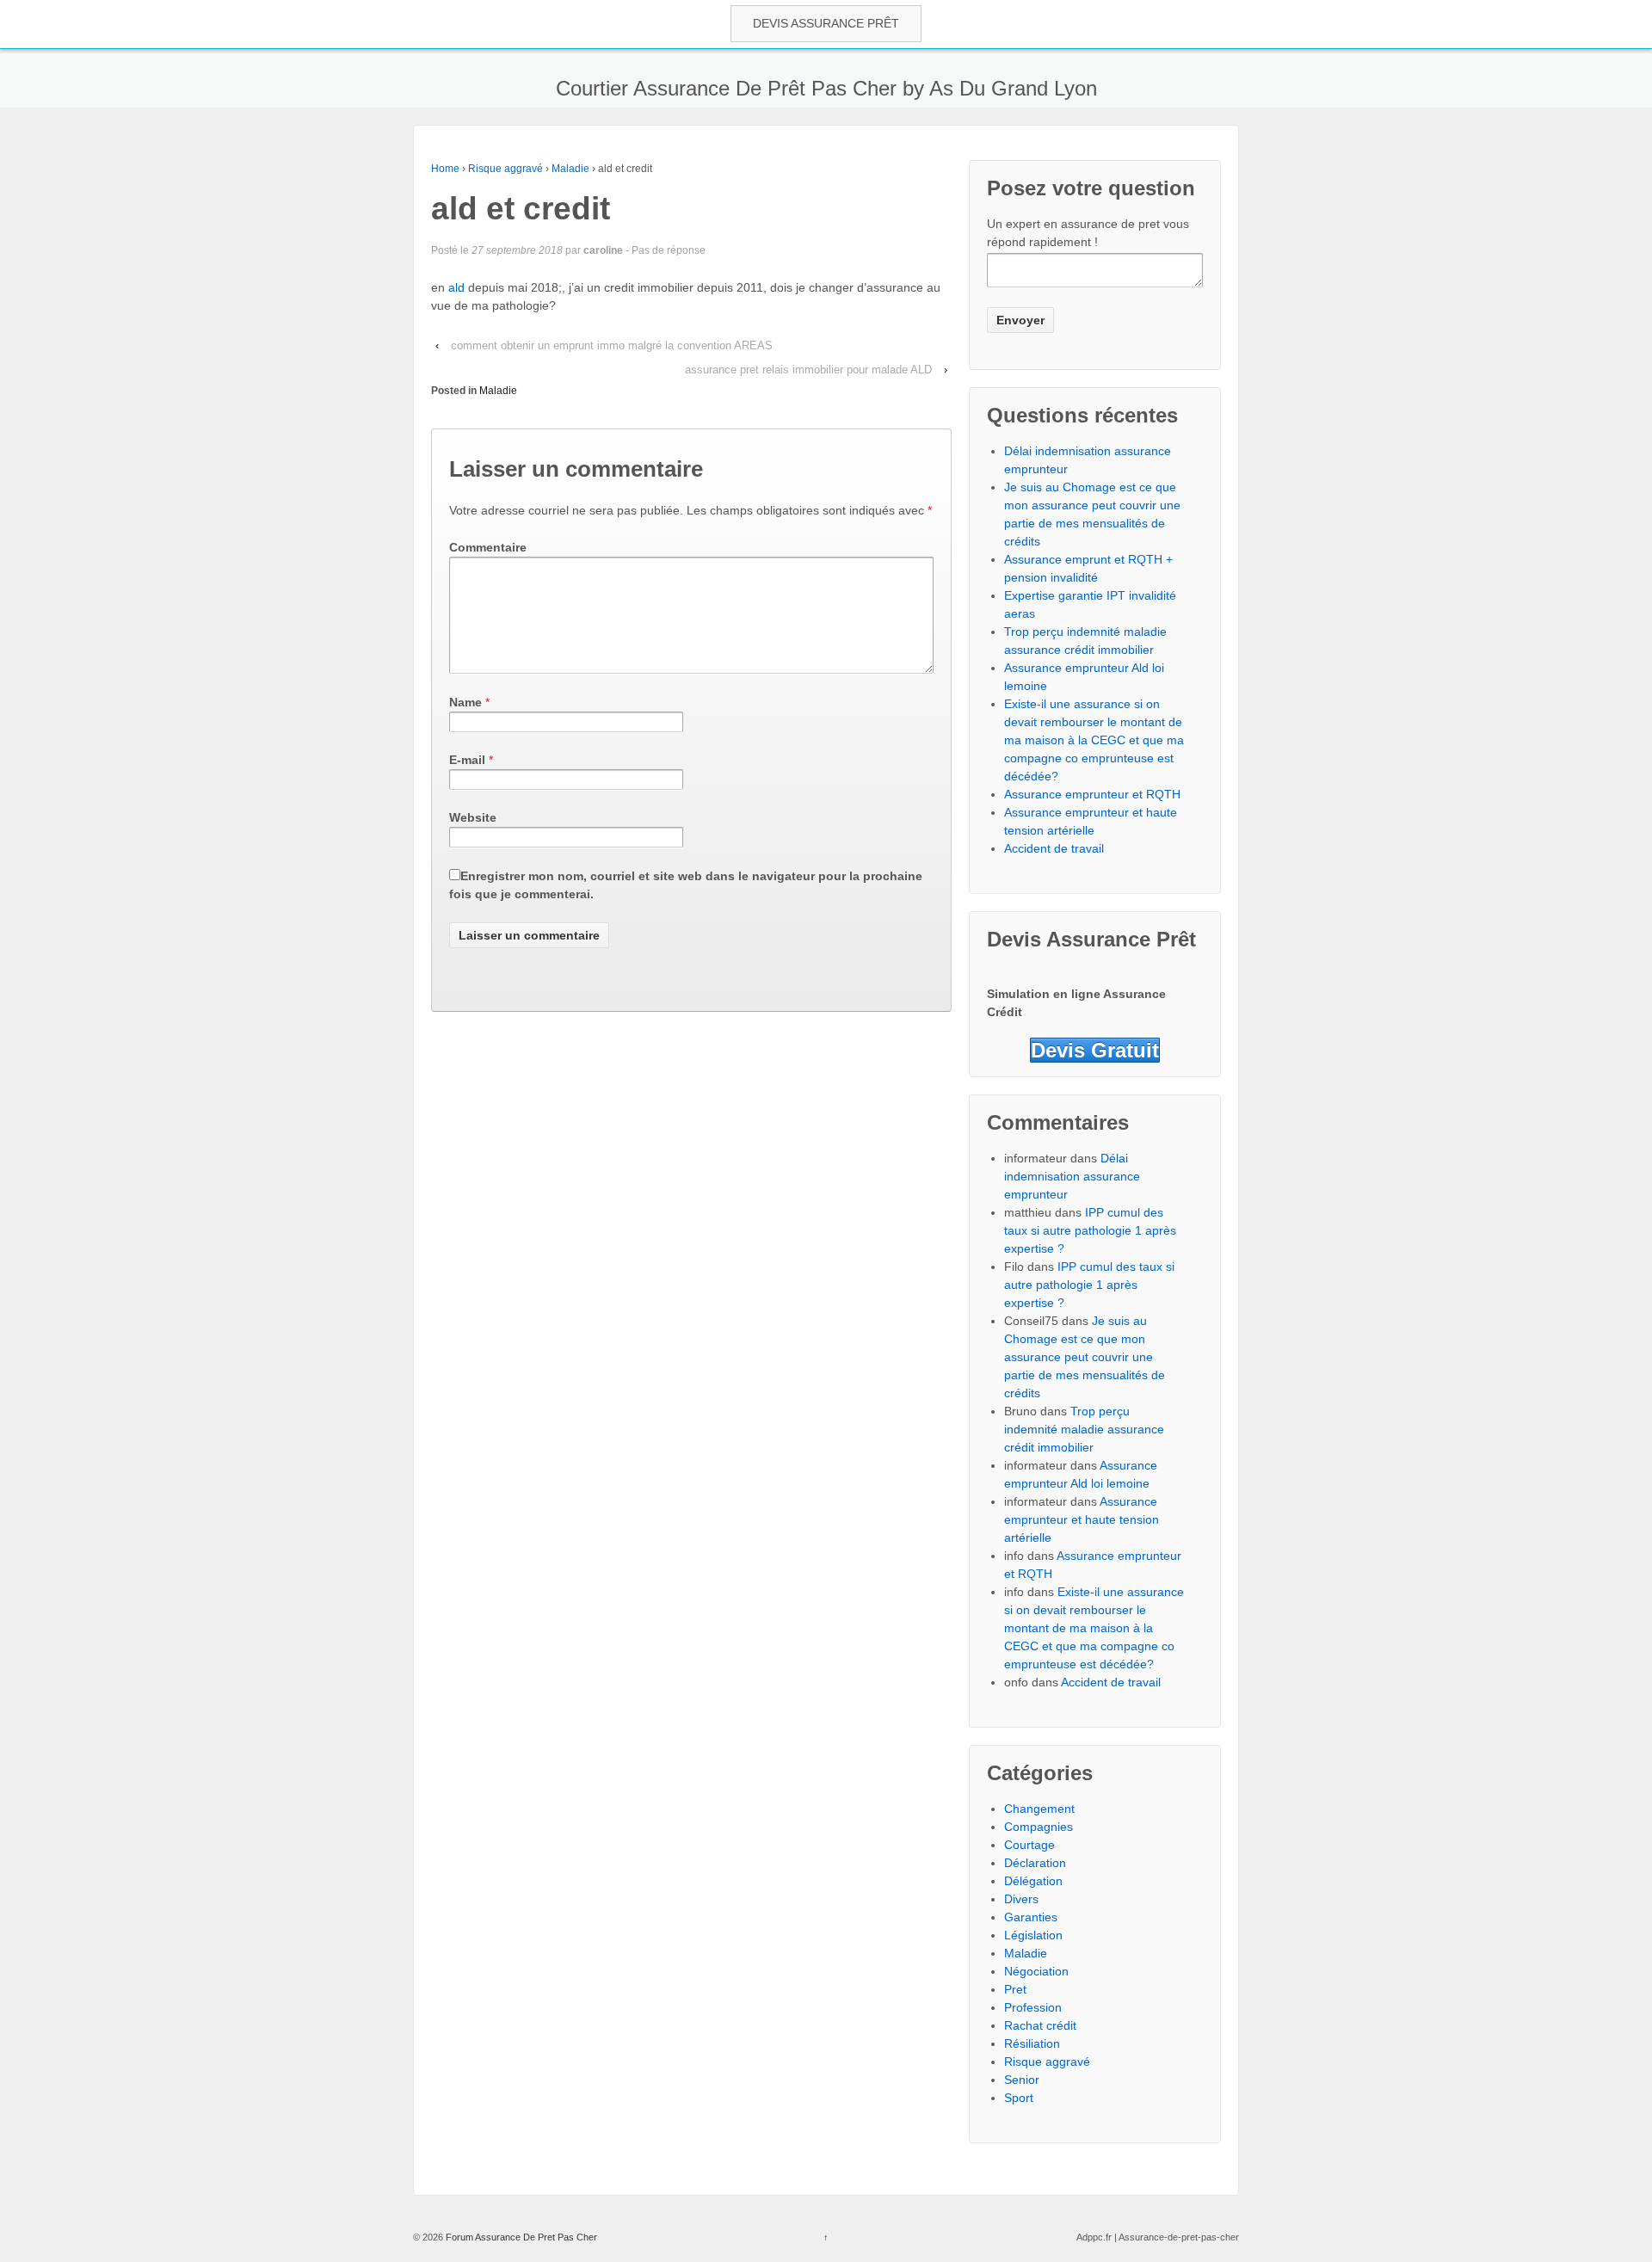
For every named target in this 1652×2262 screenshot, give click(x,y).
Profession (1033, 2007)
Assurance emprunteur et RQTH (1092, 794)
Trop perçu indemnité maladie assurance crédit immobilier (1084, 1429)
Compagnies (1039, 1827)
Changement (1039, 1809)
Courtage (1029, 1845)
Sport (1019, 2098)
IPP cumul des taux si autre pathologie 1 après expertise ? (1090, 1230)
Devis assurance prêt (826, 23)
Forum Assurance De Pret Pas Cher (520, 2237)
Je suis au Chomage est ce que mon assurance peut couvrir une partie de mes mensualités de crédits (1085, 1357)
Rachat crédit (1040, 2025)
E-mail (467, 760)
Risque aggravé (505, 169)
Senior (1022, 2080)
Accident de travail (1054, 848)
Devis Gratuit (1095, 1050)
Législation (1033, 1935)
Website (473, 817)
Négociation (1036, 1971)
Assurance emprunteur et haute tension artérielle (1082, 1519)
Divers (1021, 1899)
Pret (1015, 1989)
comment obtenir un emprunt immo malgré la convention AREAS (612, 345)
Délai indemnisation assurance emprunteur (1072, 1176)
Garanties (1031, 1917)
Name (465, 702)
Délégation (1033, 1881)
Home (445, 169)
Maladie (570, 169)
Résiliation (1032, 2043)
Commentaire (488, 547)
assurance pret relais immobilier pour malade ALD (808, 370)
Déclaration (1035, 1863)
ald (458, 287)
